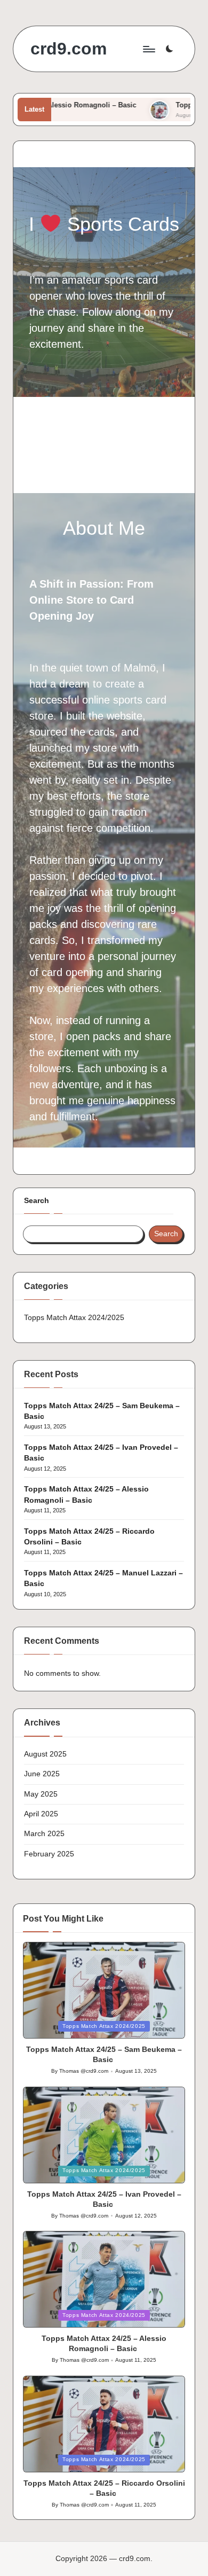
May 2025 (41, 1794)
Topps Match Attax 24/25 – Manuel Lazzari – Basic (103, 1578)
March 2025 (44, 1834)
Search (37, 1201)
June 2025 (42, 1774)
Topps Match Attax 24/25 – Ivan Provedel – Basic (101, 1453)
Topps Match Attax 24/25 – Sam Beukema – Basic (102, 1411)
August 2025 (45, 1754)
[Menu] (148, 49)
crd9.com (69, 49)
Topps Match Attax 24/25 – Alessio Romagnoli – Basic (86, 1494)
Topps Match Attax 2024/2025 (74, 1318)
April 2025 (41, 1814)
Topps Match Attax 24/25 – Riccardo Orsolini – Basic (89, 1537)
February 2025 (49, 1854)
